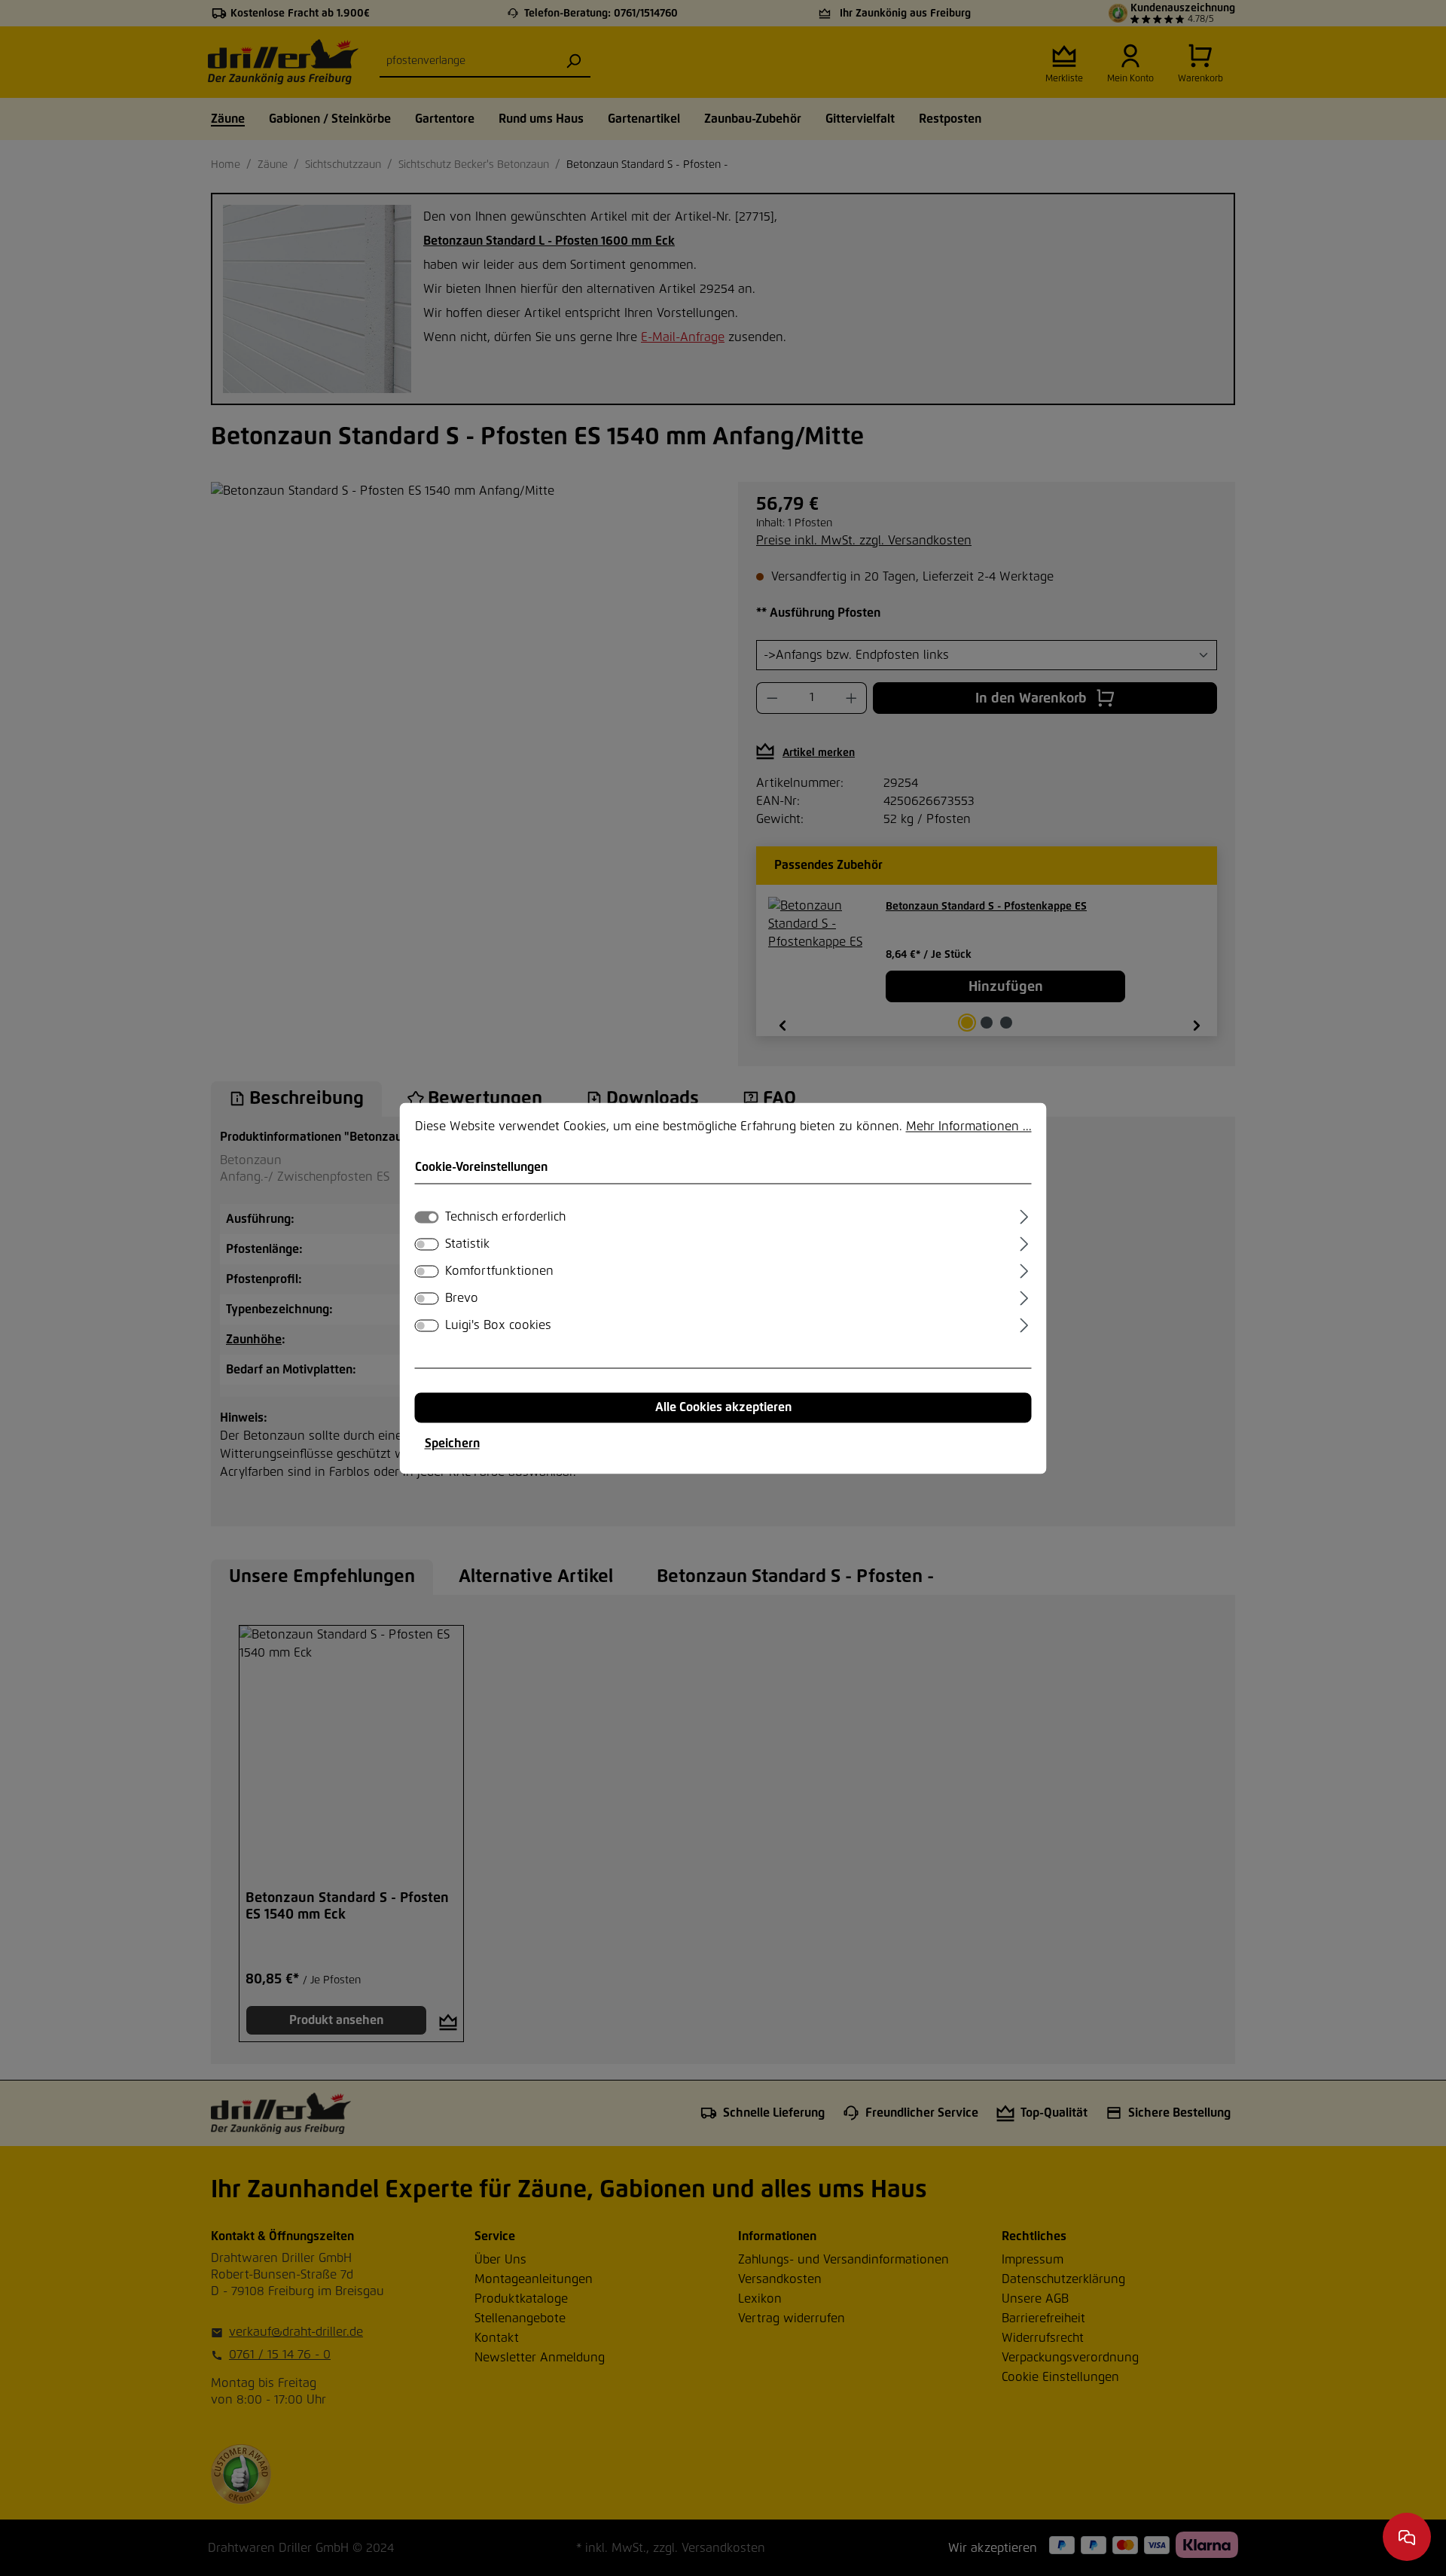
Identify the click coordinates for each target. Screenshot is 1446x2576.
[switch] (427, 1244)
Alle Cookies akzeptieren (723, 1407)
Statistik (467, 1244)
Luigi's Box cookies (498, 1325)
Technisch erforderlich (505, 1217)
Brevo (462, 1298)
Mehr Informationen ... (969, 1126)
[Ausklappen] (1024, 1215)
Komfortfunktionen (499, 1271)
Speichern (452, 1443)
